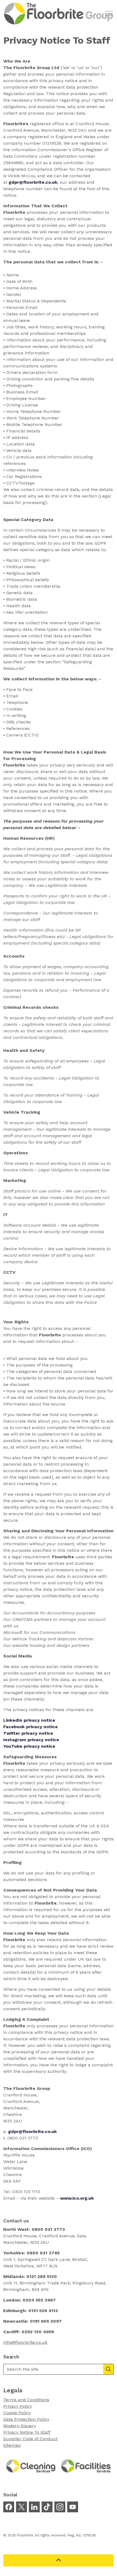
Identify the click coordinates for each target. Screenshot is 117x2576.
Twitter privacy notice (28, 1733)
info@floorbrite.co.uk (25, 2342)
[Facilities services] (86, 2466)
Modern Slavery (20, 2426)
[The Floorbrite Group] (59, 14)
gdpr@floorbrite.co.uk (33, 2131)
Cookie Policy (17, 2413)
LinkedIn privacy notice (29, 1720)
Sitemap (12, 2445)
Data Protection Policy (26, 2419)
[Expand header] (109, 14)
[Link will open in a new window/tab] (9, 2507)
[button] (108, 2369)
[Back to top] (59, 2560)
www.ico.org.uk (77, 2198)
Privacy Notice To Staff (27, 2432)
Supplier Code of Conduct (30, 2439)
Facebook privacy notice (30, 1727)
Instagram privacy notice (31, 1740)
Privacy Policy (18, 2406)
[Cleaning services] (31, 2466)
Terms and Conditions (26, 2400)
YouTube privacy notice (29, 1746)
